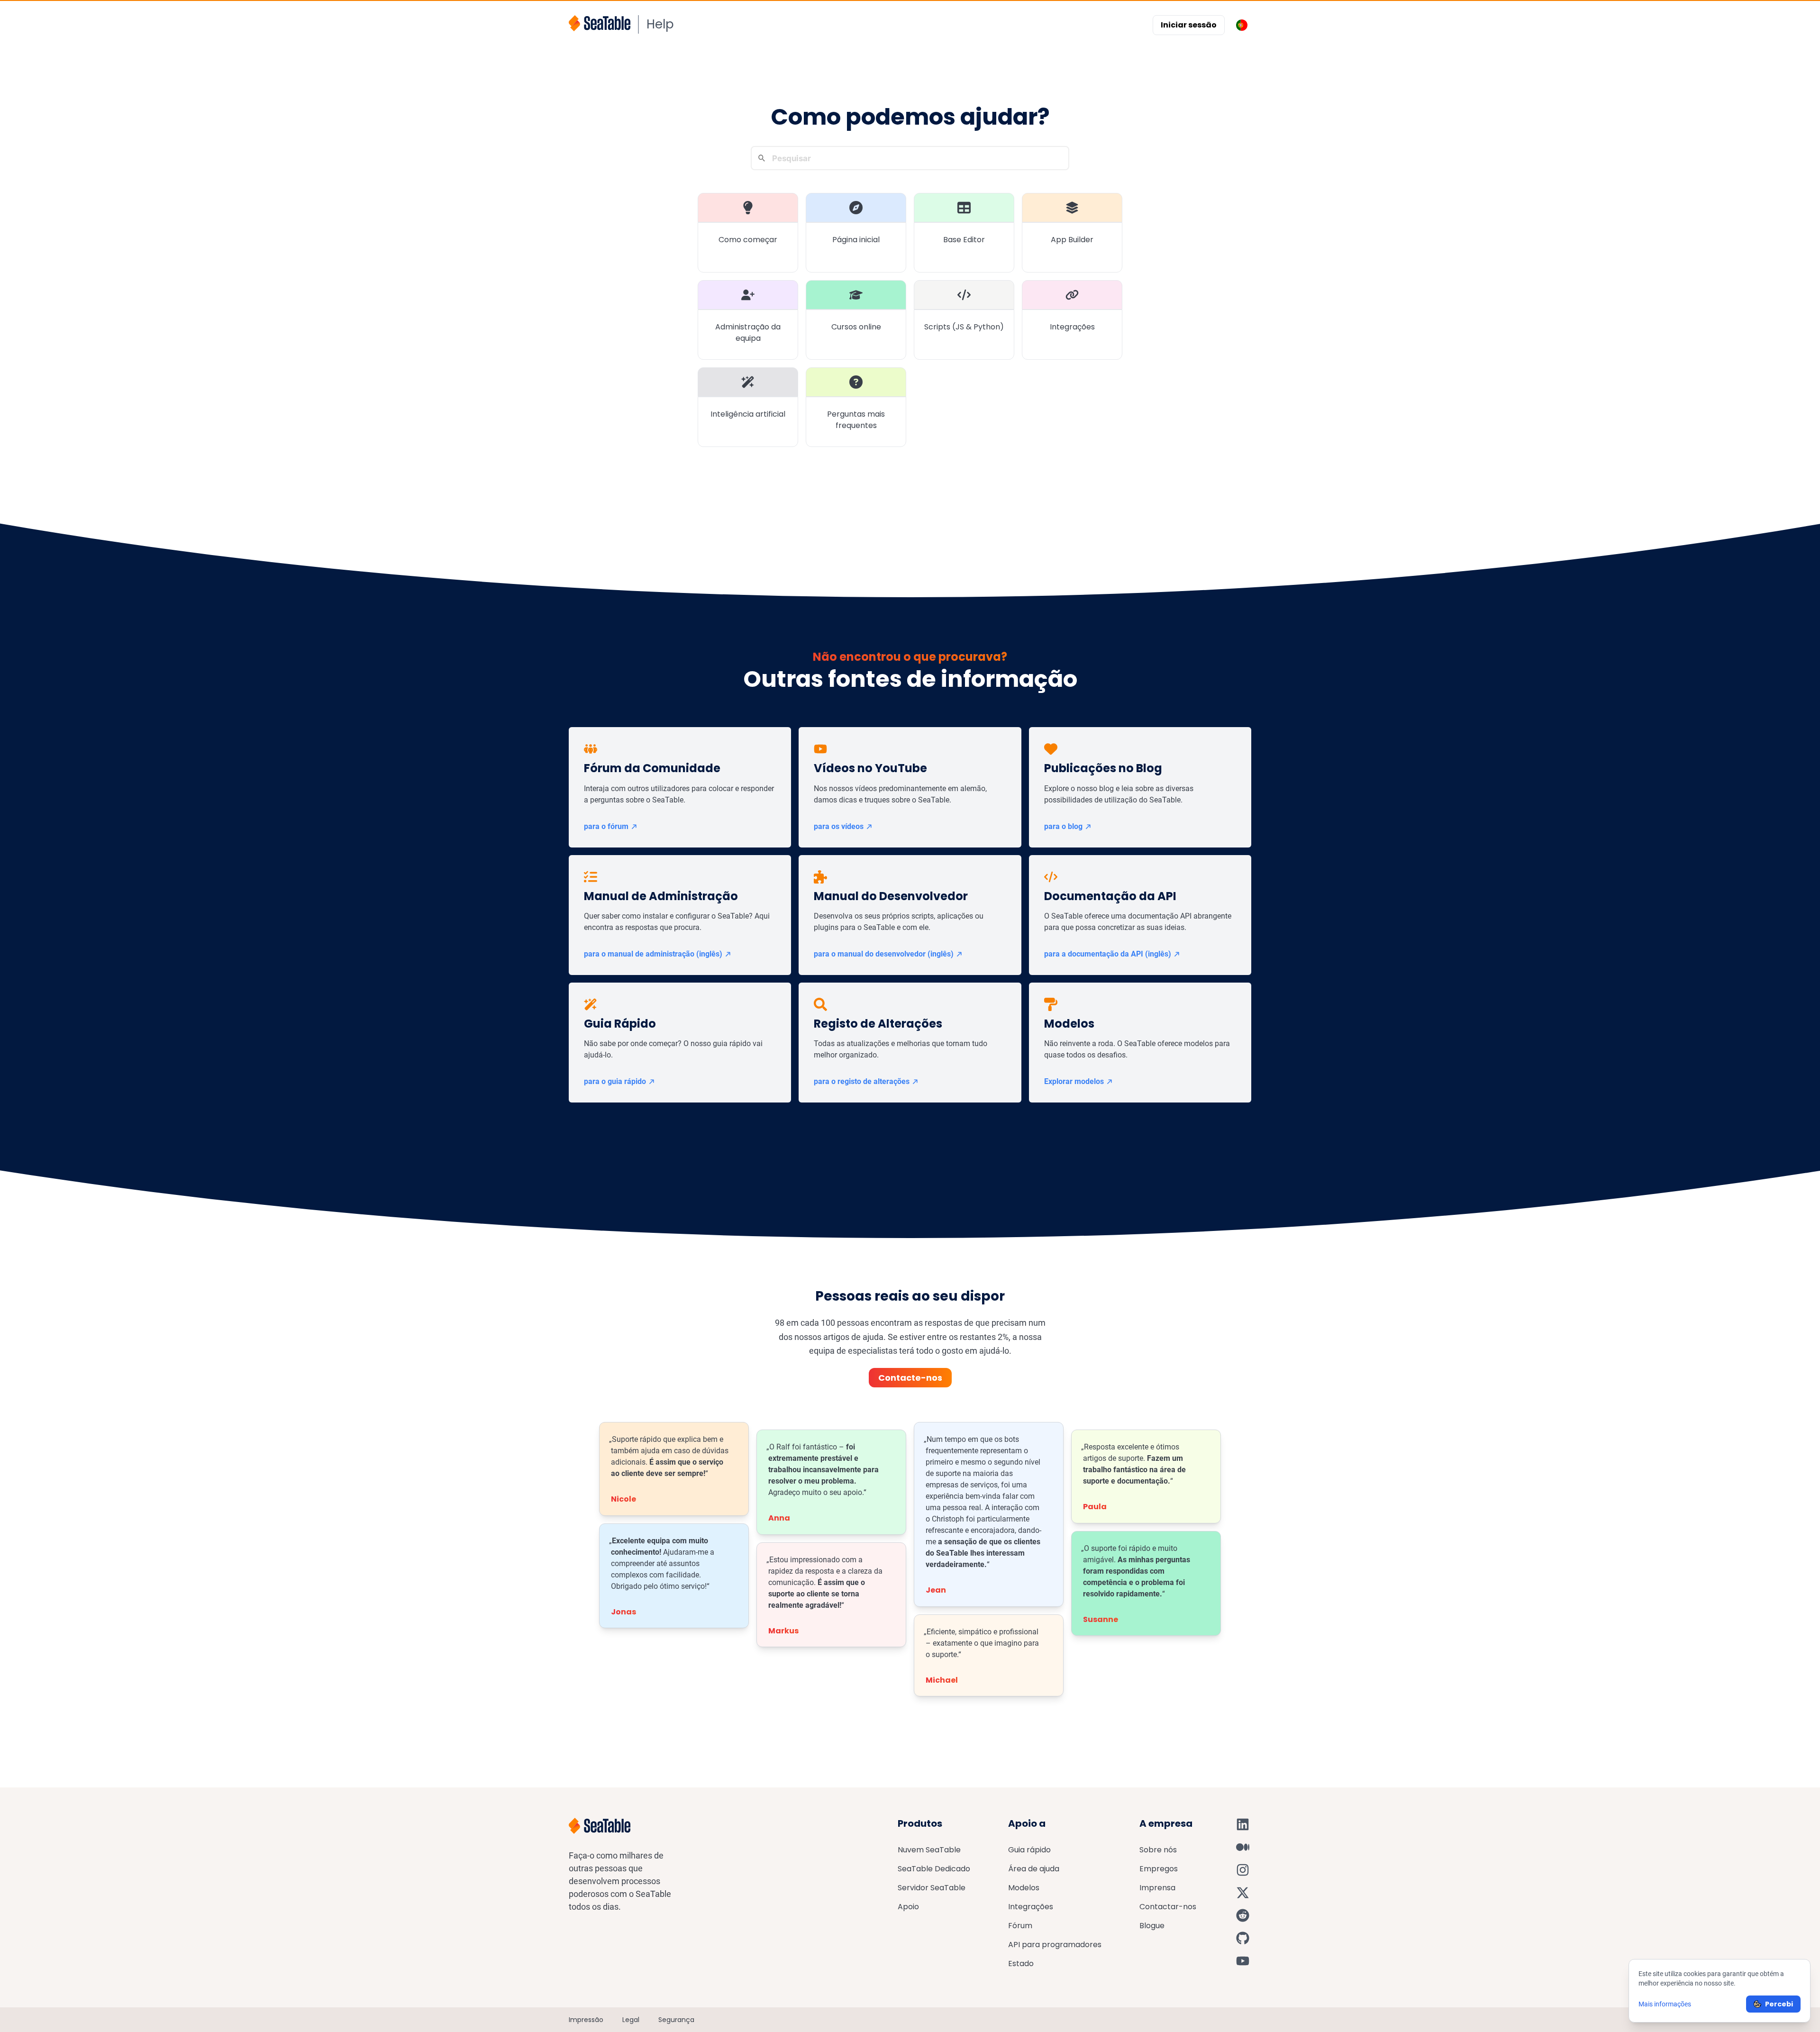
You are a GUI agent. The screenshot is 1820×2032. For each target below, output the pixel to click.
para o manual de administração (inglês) (653, 954)
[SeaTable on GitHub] (1243, 1938)
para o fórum (606, 826)
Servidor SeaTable (932, 1888)
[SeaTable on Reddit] (1243, 1915)
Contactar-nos (1168, 1907)
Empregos (1159, 1869)
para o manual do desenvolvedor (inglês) (884, 954)
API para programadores (1055, 1945)
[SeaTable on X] (1243, 1893)
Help (660, 24)
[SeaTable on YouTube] (1243, 1961)
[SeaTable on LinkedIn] (1243, 1824)
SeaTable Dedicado (934, 1869)
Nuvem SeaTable (929, 1850)
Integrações (1031, 1907)
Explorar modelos (1074, 1081)
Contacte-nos (910, 1378)
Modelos (1024, 1888)
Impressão (586, 2020)
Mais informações (1665, 2004)
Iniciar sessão (1189, 25)
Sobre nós (1158, 1850)
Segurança (676, 2020)
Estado (1021, 1964)
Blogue (1152, 1926)
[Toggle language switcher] (1242, 25)
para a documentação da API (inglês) (1108, 954)
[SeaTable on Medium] (1243, 1847)
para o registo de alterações (862, 1081)
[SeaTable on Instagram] (1243, 1870)
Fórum (1020, 1926)
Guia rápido (1029, 1850)
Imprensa (1157, 1888)
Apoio (908, 1907)
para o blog (1063, 826)
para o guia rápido (615, 1081)
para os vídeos (839, 826)
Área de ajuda (1034, 1869)
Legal (631, 2020)
